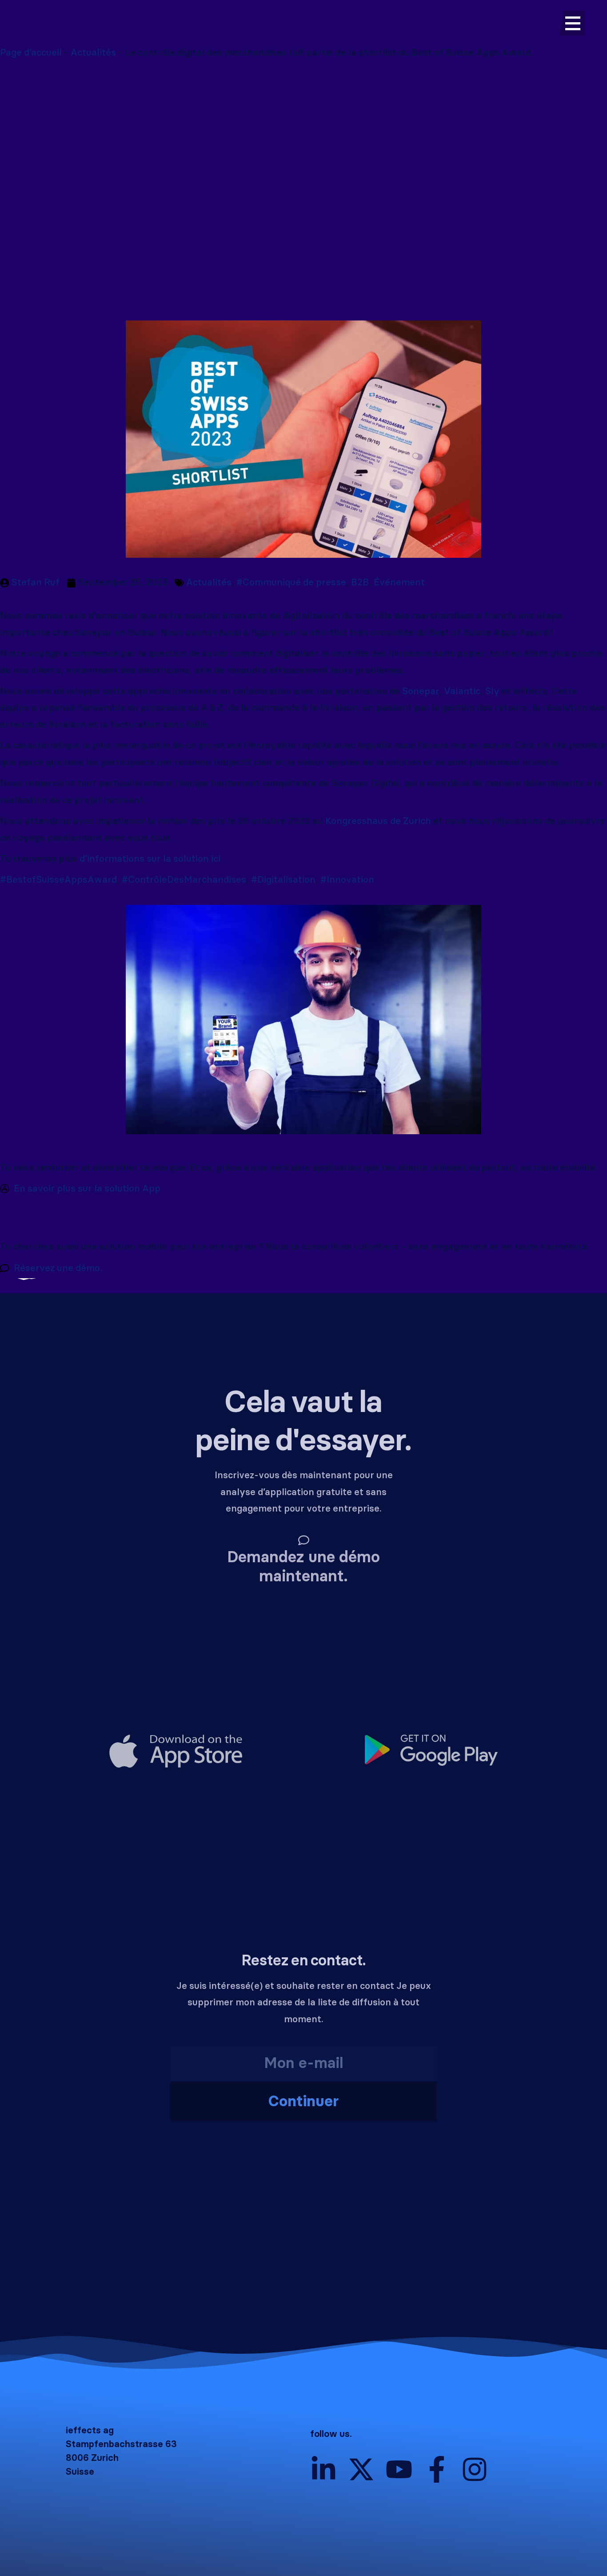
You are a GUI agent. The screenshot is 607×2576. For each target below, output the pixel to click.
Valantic (462, 691)
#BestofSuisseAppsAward (58, 880)
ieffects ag (90, 2430)
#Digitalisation (283, 880)
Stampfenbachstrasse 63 (121, 2444)
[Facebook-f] (437, 2469)
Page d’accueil (31, 52)
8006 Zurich (92, 2458)
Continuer (303, 2101)
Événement (399, 582)
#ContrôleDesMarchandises (184, 880)
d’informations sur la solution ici (150, 859)
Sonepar (421, 691)
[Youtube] (399, 2469)
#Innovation (347, 880)
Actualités (93, 52)
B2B (360, 582)
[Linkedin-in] (323, 2469)
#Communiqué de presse (291, 582)
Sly (492, 691)
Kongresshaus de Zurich (378, 821)
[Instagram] (475, 2469)
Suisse (80, 2472)
